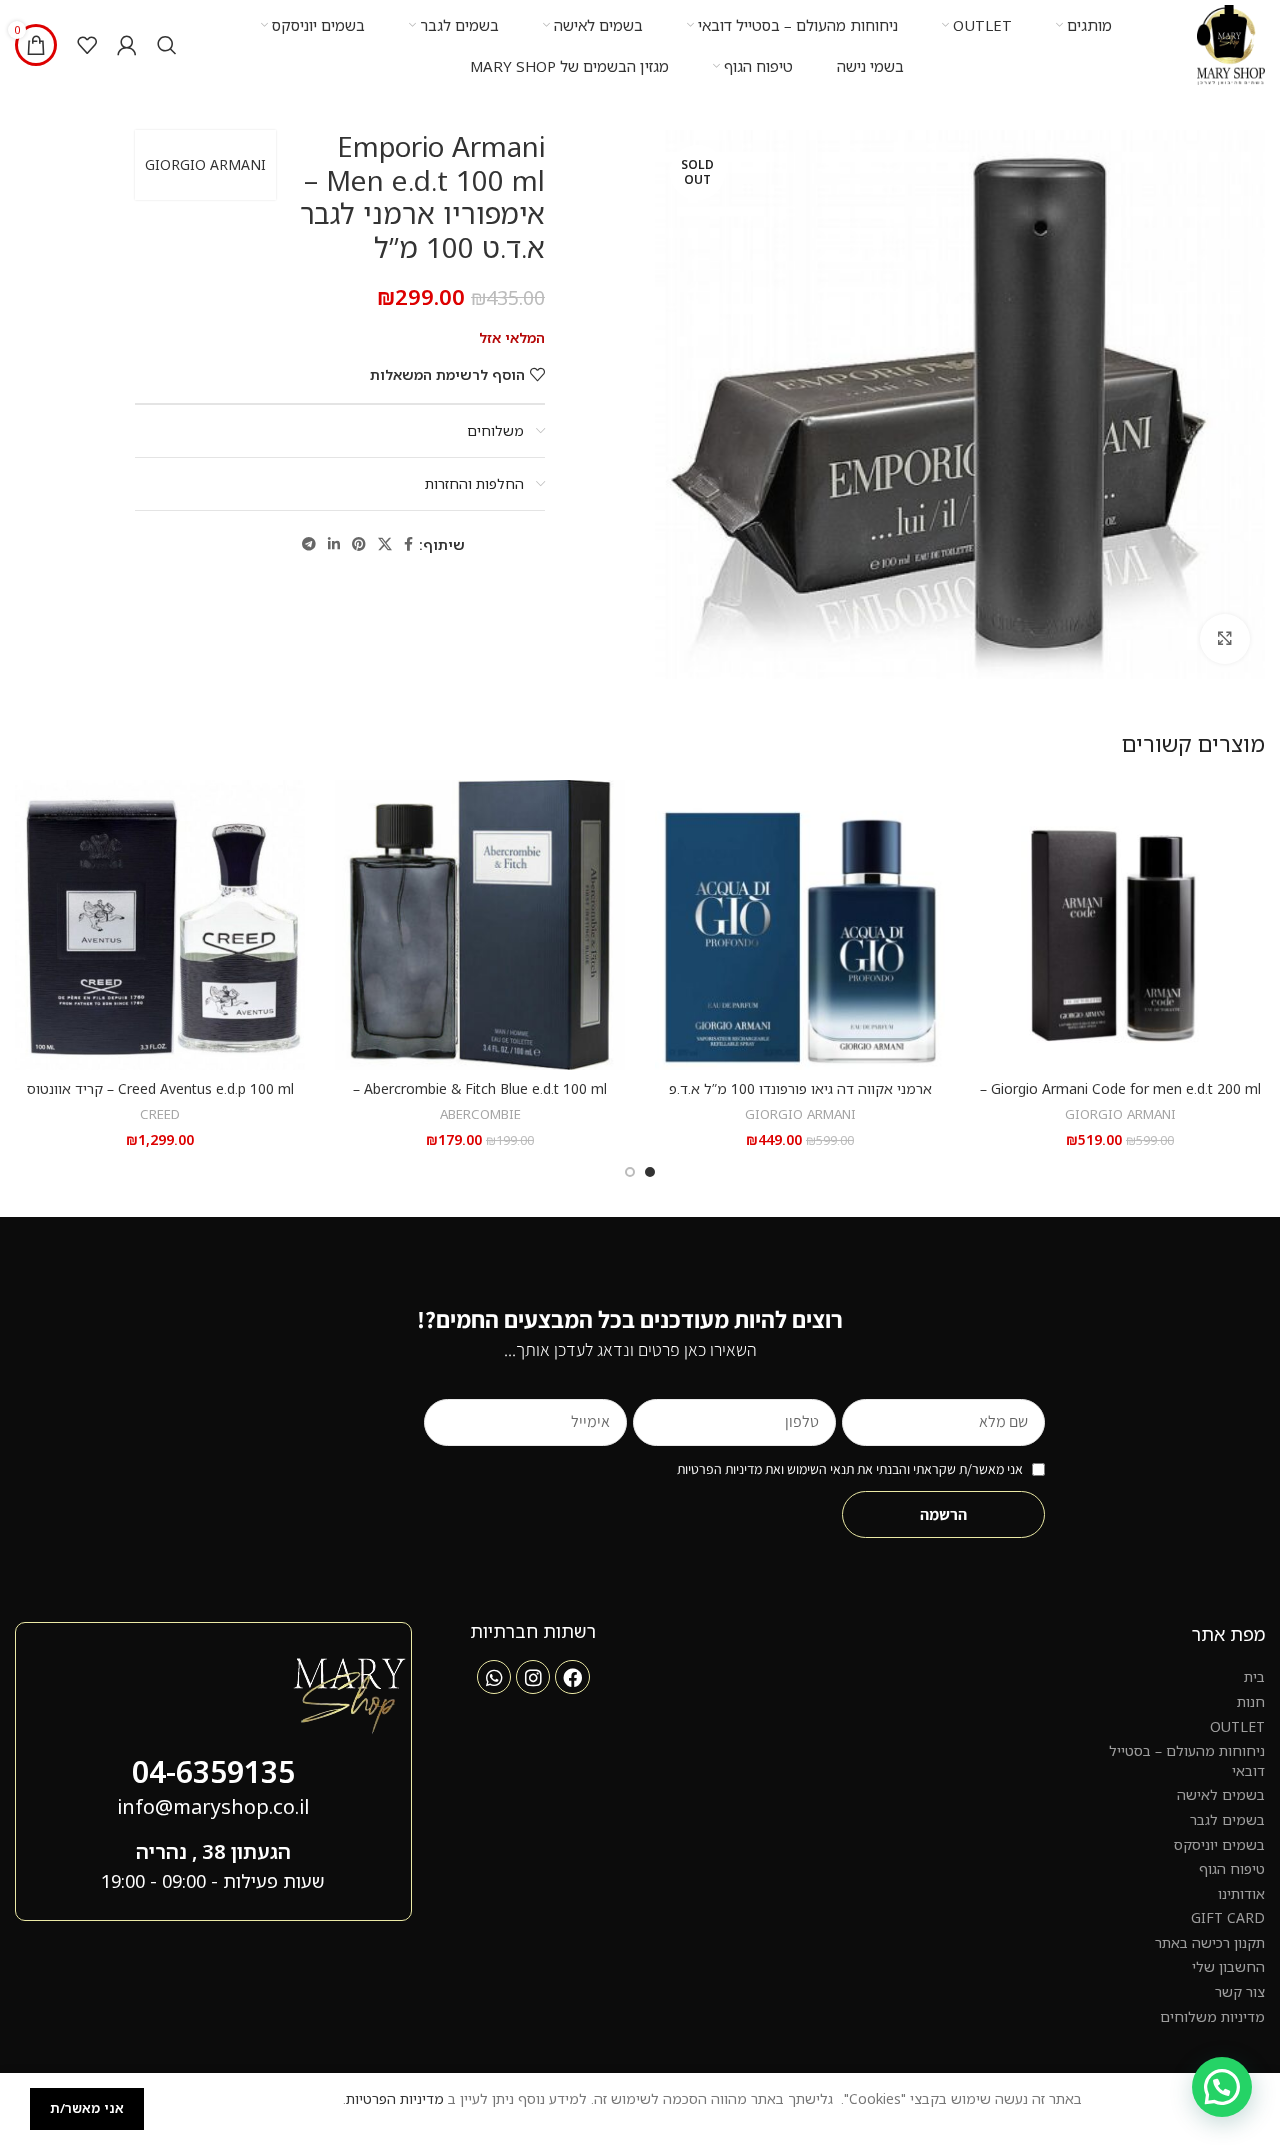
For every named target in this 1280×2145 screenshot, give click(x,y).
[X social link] (385, 544)
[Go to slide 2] (630, 1172)
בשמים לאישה (1221, 1794)
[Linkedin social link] (334, 544)
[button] (1222, 2087)
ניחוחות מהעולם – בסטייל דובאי (1187, 1760)
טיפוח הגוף (1232, 1868)
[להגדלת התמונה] (1225, 639)
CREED (160, 1114)
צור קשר (1240, 1991)
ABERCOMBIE (480, 1114)
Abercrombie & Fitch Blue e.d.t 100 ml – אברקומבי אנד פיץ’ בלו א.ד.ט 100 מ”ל (480, 1098)
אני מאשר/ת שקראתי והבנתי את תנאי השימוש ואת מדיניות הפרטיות (850, 1469)
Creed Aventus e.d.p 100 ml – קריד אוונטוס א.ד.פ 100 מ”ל (160, 1098)
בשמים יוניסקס (1219, 1844)
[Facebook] (572, 1677)
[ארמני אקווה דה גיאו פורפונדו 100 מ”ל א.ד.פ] (800, 925)
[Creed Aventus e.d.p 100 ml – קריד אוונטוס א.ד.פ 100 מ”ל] (160, 925)
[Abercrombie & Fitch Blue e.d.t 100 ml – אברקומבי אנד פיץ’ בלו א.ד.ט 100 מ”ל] (480, 925)
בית (1254, 1676)
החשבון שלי (1228, 1966)
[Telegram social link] (309, 544)
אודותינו (1241, 1893)
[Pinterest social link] (359, 544)
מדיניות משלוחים (1212, 2016)
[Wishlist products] (87, 45)
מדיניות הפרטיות (395, 2098)
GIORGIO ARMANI (205, 164)
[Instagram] (533, 1677)
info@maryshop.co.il (213, 1806)
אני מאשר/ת (87, 2108)
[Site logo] (1231, 43)
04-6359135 (213, 1771)
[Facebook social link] (408, 544)
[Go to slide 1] (650, 1172)
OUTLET (1237, 1726)
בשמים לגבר (1227, 1819)
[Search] (167, 45)
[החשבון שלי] (127, 45)
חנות (1251, 1701)
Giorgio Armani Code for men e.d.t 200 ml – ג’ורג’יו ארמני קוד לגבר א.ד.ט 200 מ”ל (1120, 1098)
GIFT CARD (1228, 1917)
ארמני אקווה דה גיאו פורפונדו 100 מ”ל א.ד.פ (800, 1088)
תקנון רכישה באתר (1210, 1942)
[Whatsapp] (494, 1677)
